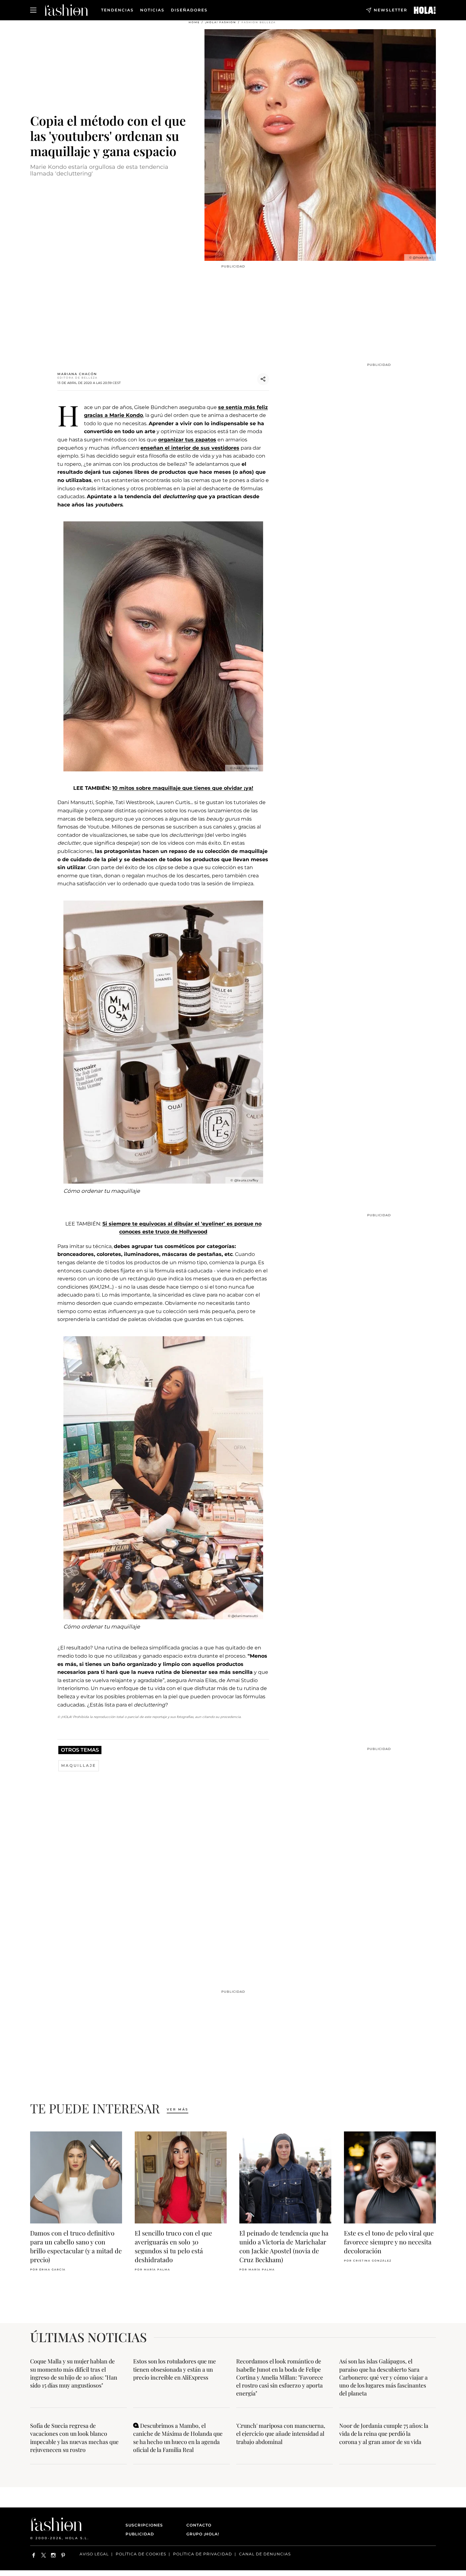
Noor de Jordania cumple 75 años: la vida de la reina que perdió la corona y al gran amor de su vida (384, 2434)
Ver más (178, 2109)
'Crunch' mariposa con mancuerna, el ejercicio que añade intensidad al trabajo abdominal (281, 2434)
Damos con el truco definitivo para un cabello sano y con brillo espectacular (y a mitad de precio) (76, 2246)
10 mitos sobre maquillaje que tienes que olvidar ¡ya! (183, 788)
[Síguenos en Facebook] (34, 2555)
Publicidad (140, 2534)
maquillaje (79, 1765)
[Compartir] (263, 379)
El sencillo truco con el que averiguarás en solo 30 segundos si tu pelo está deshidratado (173, 2246)
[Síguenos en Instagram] (53, 2555)
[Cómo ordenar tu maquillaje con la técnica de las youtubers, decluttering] (425, 10)
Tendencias (117, 10)
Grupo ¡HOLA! (203, 2534)
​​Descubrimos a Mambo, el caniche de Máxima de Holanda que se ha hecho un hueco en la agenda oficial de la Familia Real (178, 2438)
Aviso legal (94, 2554)
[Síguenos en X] (44, 2555)
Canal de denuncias (265, 2554)
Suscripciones (144, 2525)
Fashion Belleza (259, 22)
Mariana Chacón (77, 374)
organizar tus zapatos (187, 440)
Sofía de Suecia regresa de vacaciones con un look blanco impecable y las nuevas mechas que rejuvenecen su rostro (74, 2438)
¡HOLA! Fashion (221, 22)
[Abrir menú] (33, 10)
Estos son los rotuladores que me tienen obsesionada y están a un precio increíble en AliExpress (175, 2369)
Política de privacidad (203, 2554)
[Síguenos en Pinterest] (63, 2555)
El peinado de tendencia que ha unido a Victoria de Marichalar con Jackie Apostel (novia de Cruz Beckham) (284, 2246)
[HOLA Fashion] (66, 10)
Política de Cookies (141, 2554)
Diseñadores (189, 10)
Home (194, 22)
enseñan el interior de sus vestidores (190, 448)
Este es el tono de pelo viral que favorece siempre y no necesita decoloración (389, 2242)
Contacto (199, 2525)
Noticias (152, 10)
